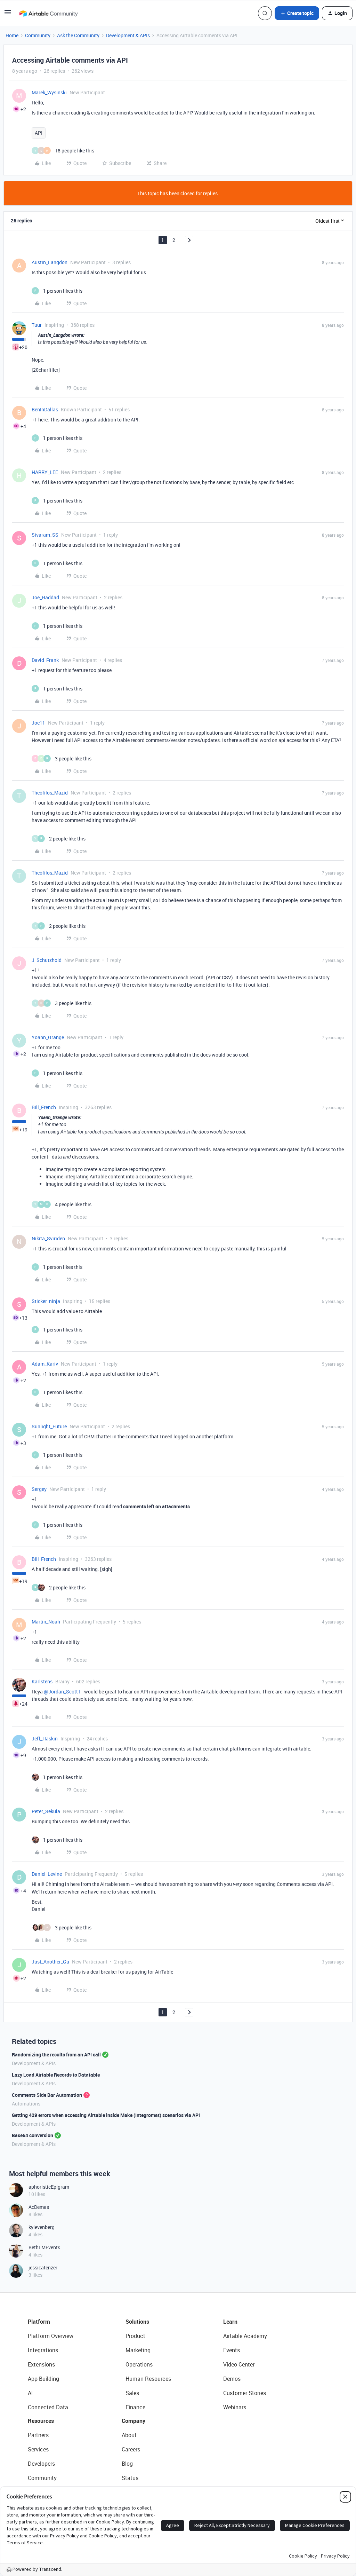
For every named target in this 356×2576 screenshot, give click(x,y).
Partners (38, 2435)
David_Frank (45, 660)
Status (130, 2478)
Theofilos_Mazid (50, 793)
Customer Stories (245, 2393)
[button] (8, 14)
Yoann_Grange (48, 1037)
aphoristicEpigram (49, 2187)
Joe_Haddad (45, 597)
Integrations (43, 2350)
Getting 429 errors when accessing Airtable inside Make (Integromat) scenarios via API (106, 2115)
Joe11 (38, 723)
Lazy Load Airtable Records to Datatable (56, 2075)
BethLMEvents (44, 2247)
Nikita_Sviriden (48, 1238)
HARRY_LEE (45, 472)
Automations (26, 2104)
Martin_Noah (46, 1622)
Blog (127, 2464)
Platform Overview (51, 2336)
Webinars (235, 2407)
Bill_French (44, 1107)
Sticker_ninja (46, 1301)
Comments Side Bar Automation (47, 2095)
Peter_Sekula (46, 1811)
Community (38, 35)
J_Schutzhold (47, 960)
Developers (41, 2464)
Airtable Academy (245, 2336)
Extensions (41, 2364)
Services (38, 2449)
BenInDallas (45, 409)
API (39, 133)
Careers (131, 2449)
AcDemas (39, 2207)
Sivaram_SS (45, 535)
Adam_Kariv (45, 1364)
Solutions (137, 2322)
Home (12, 35)
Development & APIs (128, 35)
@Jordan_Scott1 (62, 1692)
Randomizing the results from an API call (56, 2055)
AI (30, 2393)
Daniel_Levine (47, 1874)
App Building (43, 2379)
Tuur (37, 325)
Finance (135, 2407)
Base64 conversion (33, 2135)
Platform (39, 2322)
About (129, 2435)
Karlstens (42, 1681)
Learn (230, 2322)
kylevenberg (42, 2227)
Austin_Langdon (50, 262)
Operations (139, 2364)
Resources (41, 2421)
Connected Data (48, 2407)
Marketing (138, 2350)
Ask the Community (78, 35)
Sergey (39, 1489)
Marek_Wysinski (49, 92)
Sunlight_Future (49, 1426)
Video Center (239, 2364)
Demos (232, 2379)
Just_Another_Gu (50, 1962)
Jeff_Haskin (45, 1739)
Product (135, 2336)
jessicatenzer (43, 2267)
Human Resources (148, 2379)
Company (133, 2421)
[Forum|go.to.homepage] (48, 13)
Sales (132, 2393)
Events (232, 2350)
